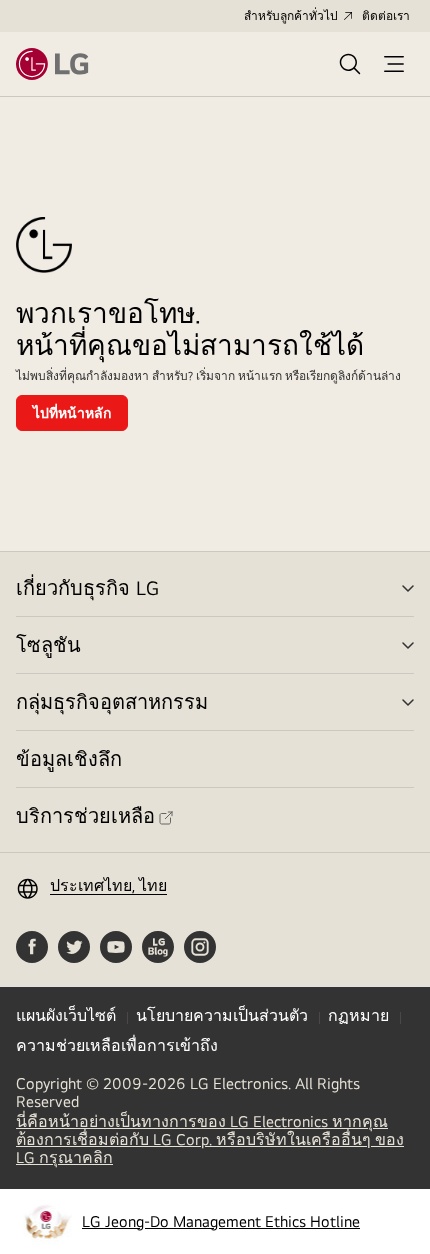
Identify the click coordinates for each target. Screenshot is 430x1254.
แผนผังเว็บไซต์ (66, 1015)
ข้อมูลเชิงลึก (69, 758)
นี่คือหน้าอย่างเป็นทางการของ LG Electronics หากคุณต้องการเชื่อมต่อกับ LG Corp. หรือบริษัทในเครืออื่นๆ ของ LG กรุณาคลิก (210, 1140)
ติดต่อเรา (386, 16)
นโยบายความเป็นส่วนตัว (222, 1015)
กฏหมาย (358, 1015)
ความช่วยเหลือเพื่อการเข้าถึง (117, 1045)
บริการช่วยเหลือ (85, 815)
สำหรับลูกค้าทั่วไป (291, 16)
